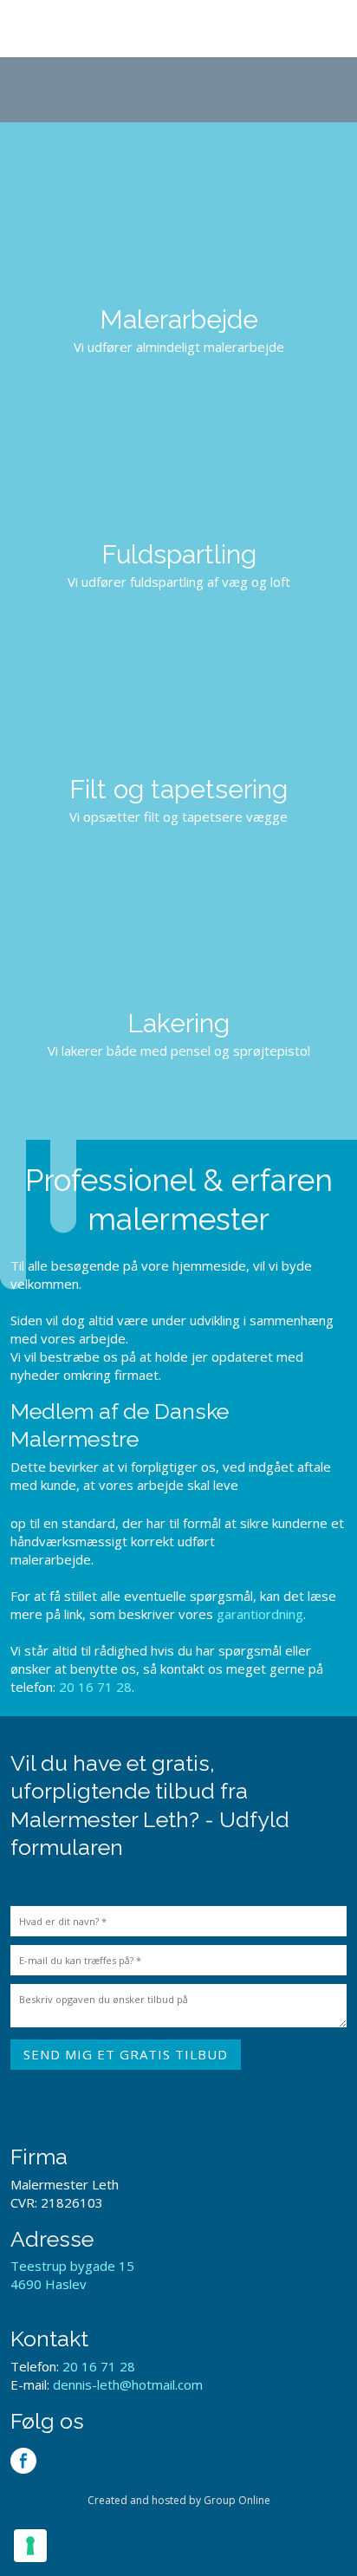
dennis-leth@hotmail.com (128, 2384)
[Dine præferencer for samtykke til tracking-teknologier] (30, 2546)
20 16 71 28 (95, 1687)
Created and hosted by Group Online (179, 2500)
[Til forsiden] (179, 89)
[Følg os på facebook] (23, 2461)
